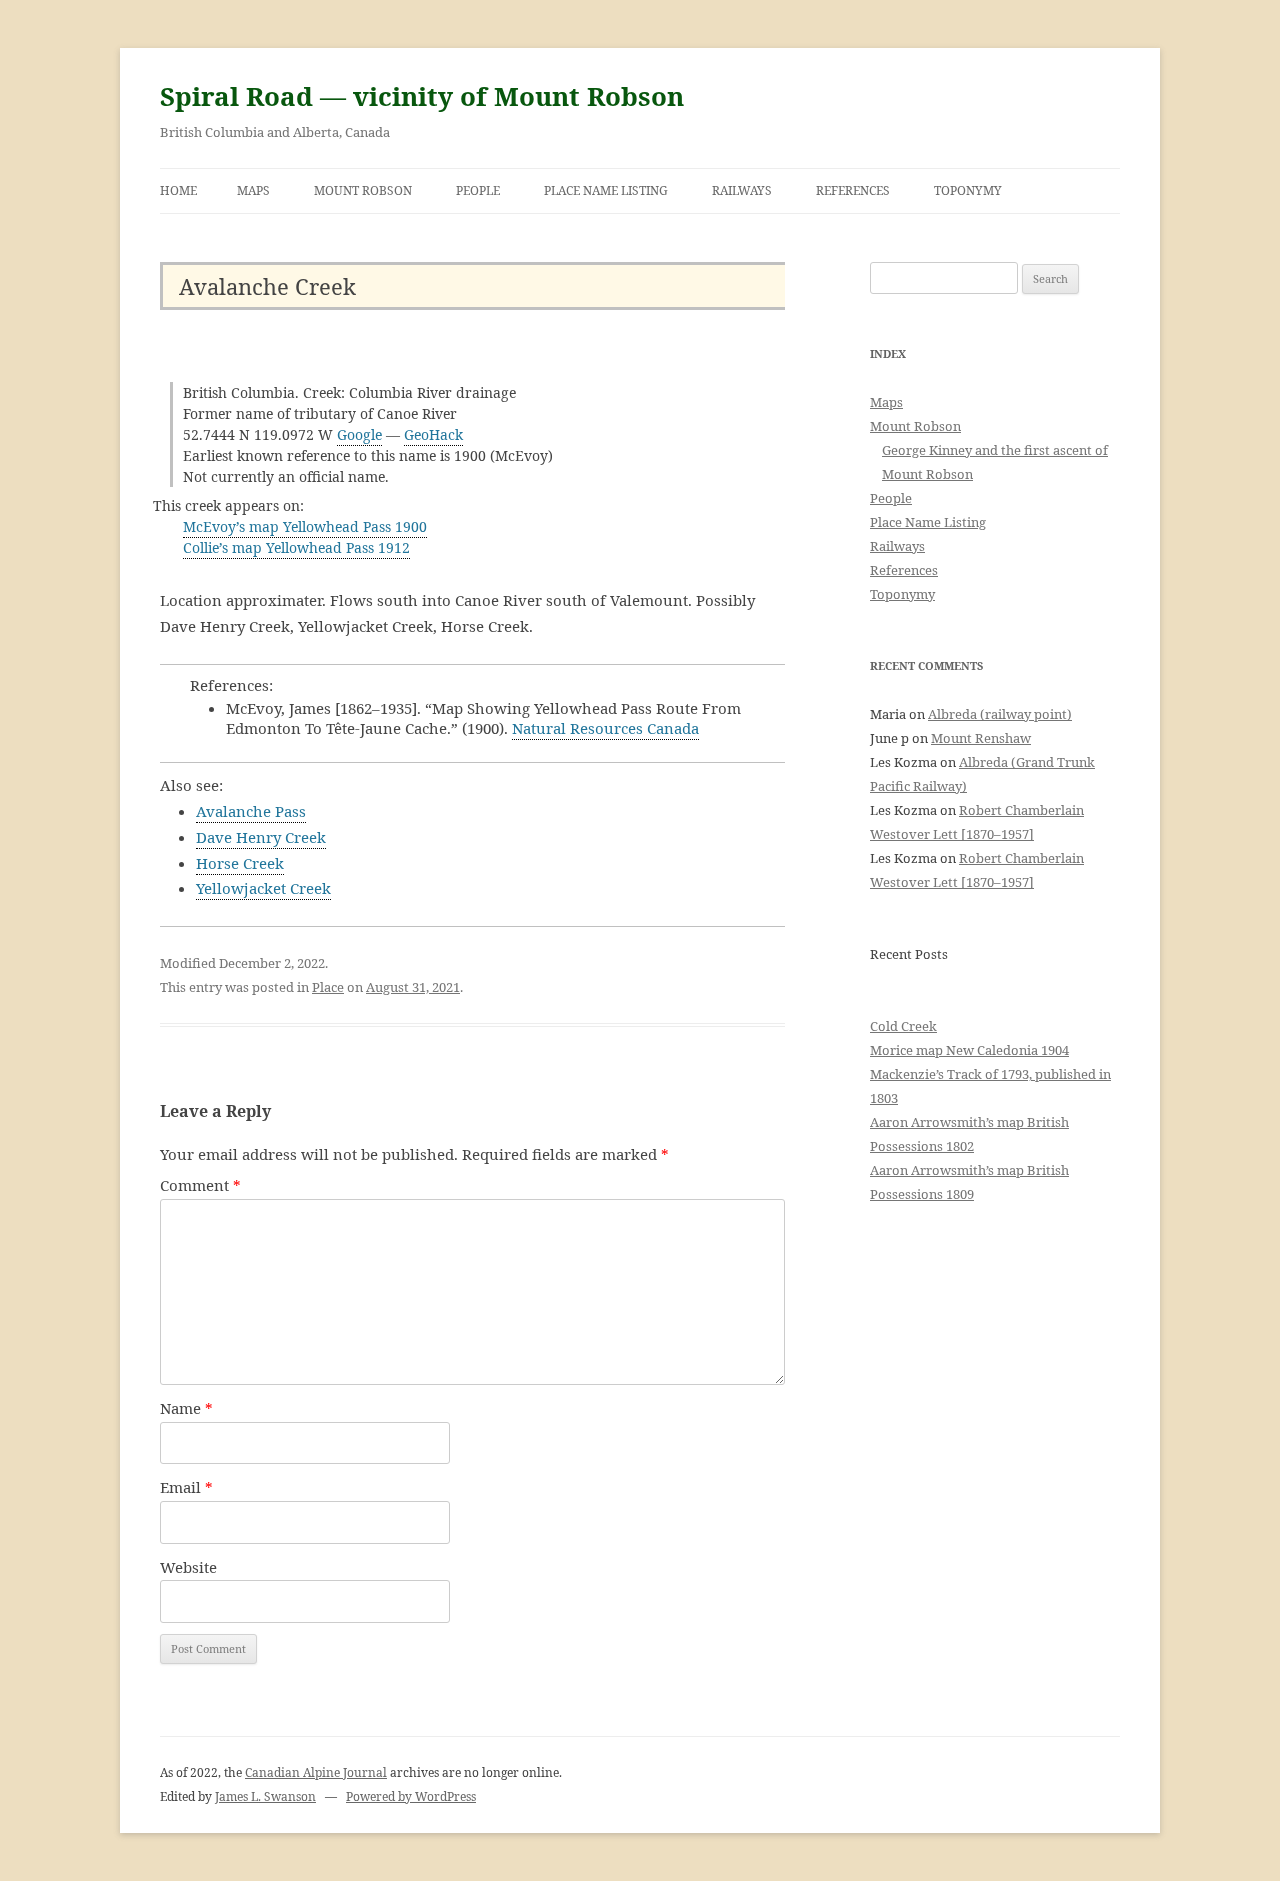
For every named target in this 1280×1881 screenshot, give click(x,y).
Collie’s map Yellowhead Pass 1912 (296, 547)
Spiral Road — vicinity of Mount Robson (422, 96)
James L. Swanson (265, 1796)
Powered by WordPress (411, 1796)
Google (359, 434)
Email (186, 1487)
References (853, 190)
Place (328, 987)
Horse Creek (240, 863)
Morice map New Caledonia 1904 (969, 1050)
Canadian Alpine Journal (316, 1772)
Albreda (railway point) (1000, 714)
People (478, 190)
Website (188, 1567)
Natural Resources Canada (605, 728)
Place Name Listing (606, 190)
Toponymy (968, 190)
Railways (742, 190)
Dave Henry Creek (261, 837)
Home (178, 190)
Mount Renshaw (981, 738)
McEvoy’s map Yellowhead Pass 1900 (305, 526)
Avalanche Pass (251, 811)
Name (186, 1408)
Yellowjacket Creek (263, 888)
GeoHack (433, 434)
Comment (200, 1185)
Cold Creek (903, 1026)
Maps (253, 190)
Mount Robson (363, 190)
